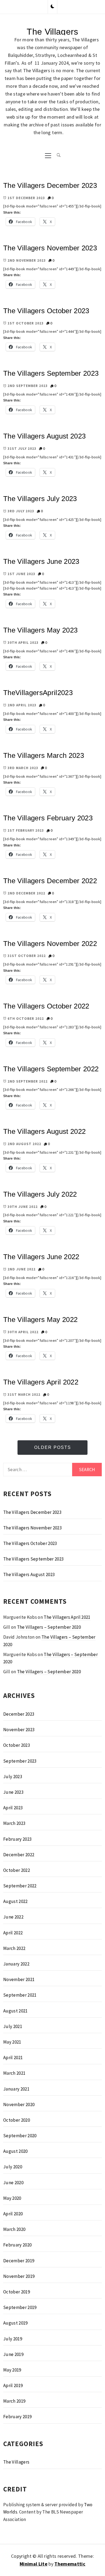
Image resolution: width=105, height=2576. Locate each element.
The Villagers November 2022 (50, 944)
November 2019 (19, 2276)
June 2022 (13, 1917)
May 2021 (12, 2042)
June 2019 (13, 2354)
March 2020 (14, 2229)
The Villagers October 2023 (46, 311)
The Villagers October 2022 (46, 1006)
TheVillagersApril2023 (38, 693)
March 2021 (14, 2073)
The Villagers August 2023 (45, 436)
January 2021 (16, 2089)
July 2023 (13, 1777)
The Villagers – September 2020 (49, 1627)
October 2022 (17, 1870)
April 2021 (13, 2058)
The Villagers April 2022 (41, 1382)
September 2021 (20, 1995)
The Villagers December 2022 (50, 881)
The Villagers (52, 32)
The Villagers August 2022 (45, 1131)
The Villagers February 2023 (48, 818)
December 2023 (19, 1714)
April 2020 (13, 2214)
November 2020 (19, 2104)
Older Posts (53, 1447)
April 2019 (13, 2385)
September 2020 (20, 2136)
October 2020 (17, 2120)
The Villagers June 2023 (41, 561)
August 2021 (15, 2011)
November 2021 (19, 1979)
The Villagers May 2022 (40, 1320)
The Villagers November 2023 (50, 248)
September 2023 (20, 1761)
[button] (52, 7)
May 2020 (12, 2198)
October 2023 (17, 1745)
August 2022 (15, 1901)
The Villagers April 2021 (67, 1617)
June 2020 (13, 2183)
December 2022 (19, 1855)
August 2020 (15, 2151)
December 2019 (19, 2261)
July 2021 (13, 2026)
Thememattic (70, 2564)
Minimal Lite (34, 2564)
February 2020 (17, 2245)
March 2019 (14, 2401)
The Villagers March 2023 (44, 755)
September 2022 (20, 1886)
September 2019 (20, 2307)
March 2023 (14, 1823)
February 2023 (17, 1839)
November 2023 (19, 1730)
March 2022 (14, 1948)
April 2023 (13, 1808)
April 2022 (13, 1933)
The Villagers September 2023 (51, 373)
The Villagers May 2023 (40, 630)
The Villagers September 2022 (51, 1069)
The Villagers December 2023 (50, 185)
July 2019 (13, 2339)
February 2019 (17, 2417)
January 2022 (16, 1964)
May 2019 (12, 2370)
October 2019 (17, 2292)
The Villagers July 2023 (40, 499)
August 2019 (15, 2323)
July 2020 (13, 2167)
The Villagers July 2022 (40, 1194)
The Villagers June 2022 (41, 1257)
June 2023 (13, 1792)
